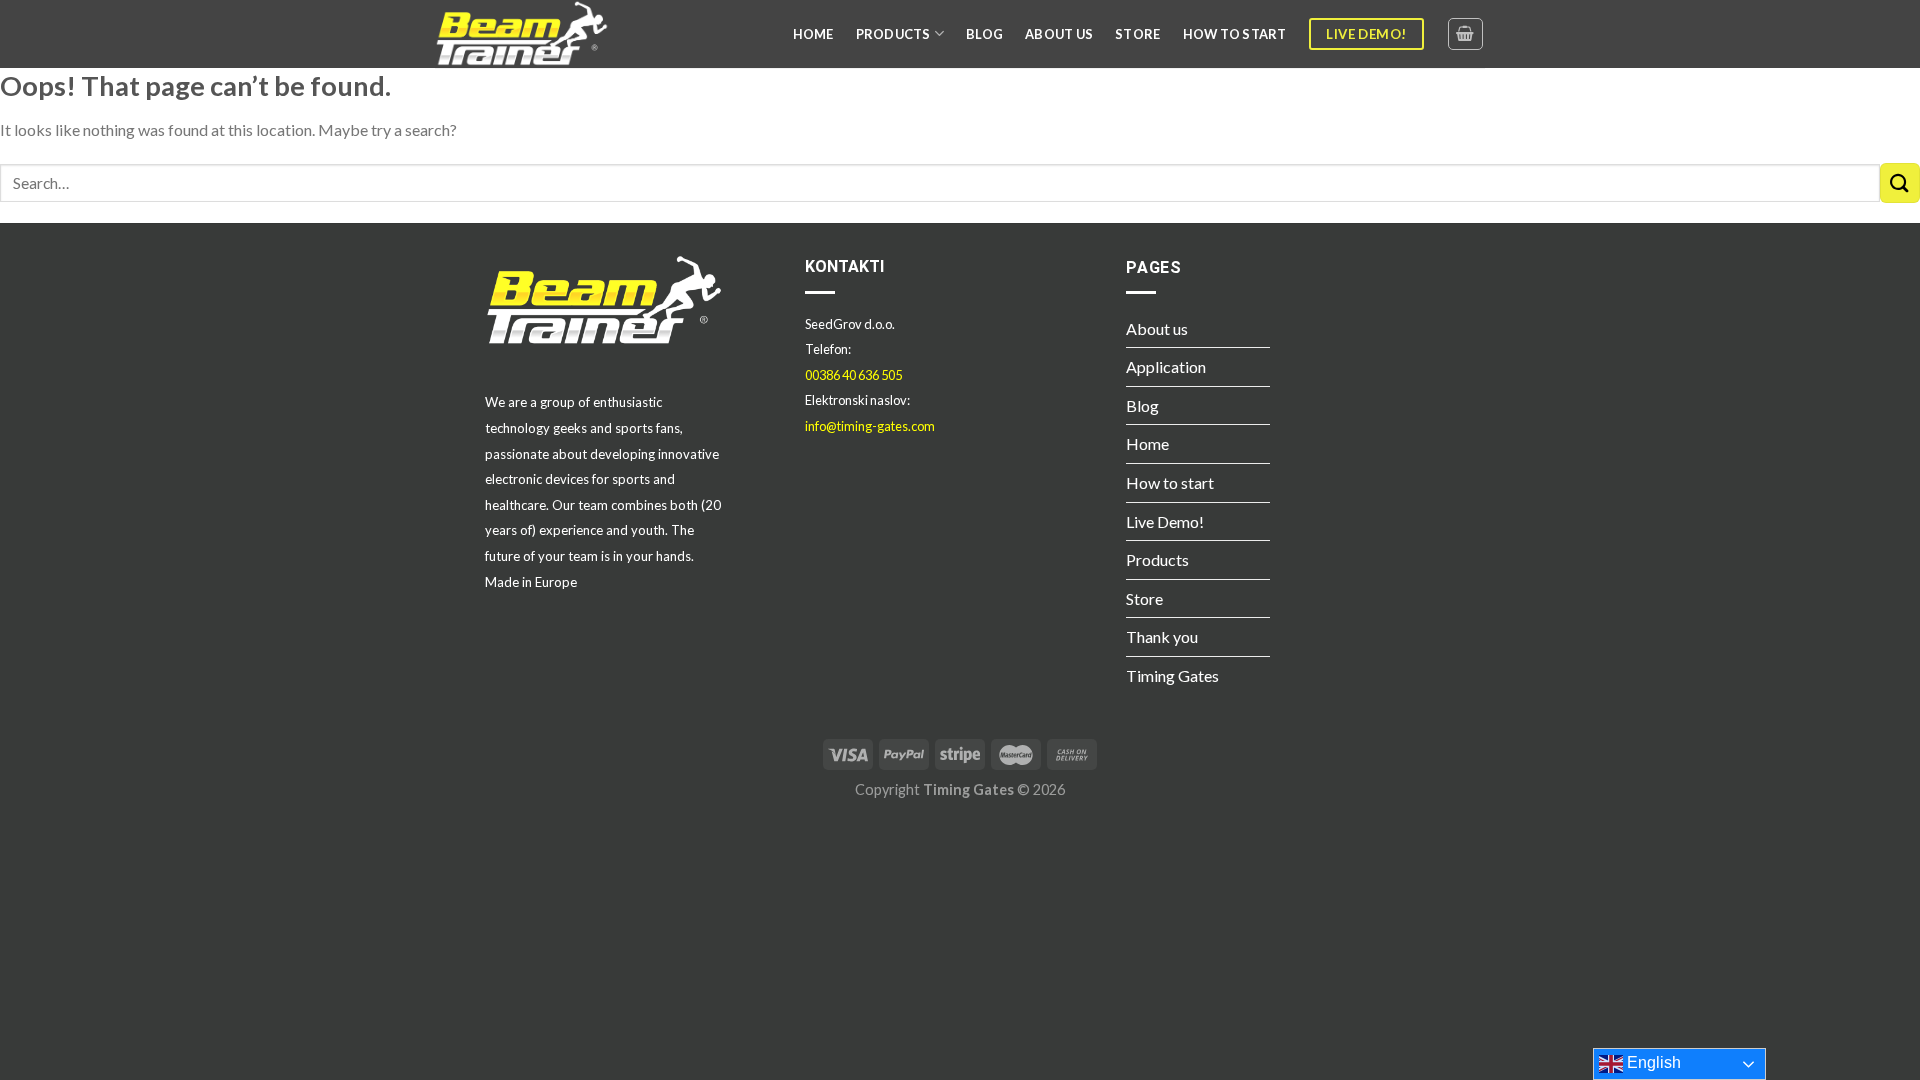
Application (1166, 366)
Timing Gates (1172, 675)
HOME (813, 34)
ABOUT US (1059, 34)
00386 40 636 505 (853, 375)
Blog (1142, 405)
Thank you (1162, 636)
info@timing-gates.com (870, 426)
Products (1157, 559)
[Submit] (1900, 182)
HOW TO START (1235, 34)
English (1652, 1062)
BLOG (984, 34)
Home (1147, 443)
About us (1157, 328)
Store (1144, 598)
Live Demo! (1165, 521)
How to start (1170, 482)
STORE (1137, 34)
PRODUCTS (893, 34)
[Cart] (1466, 34)
